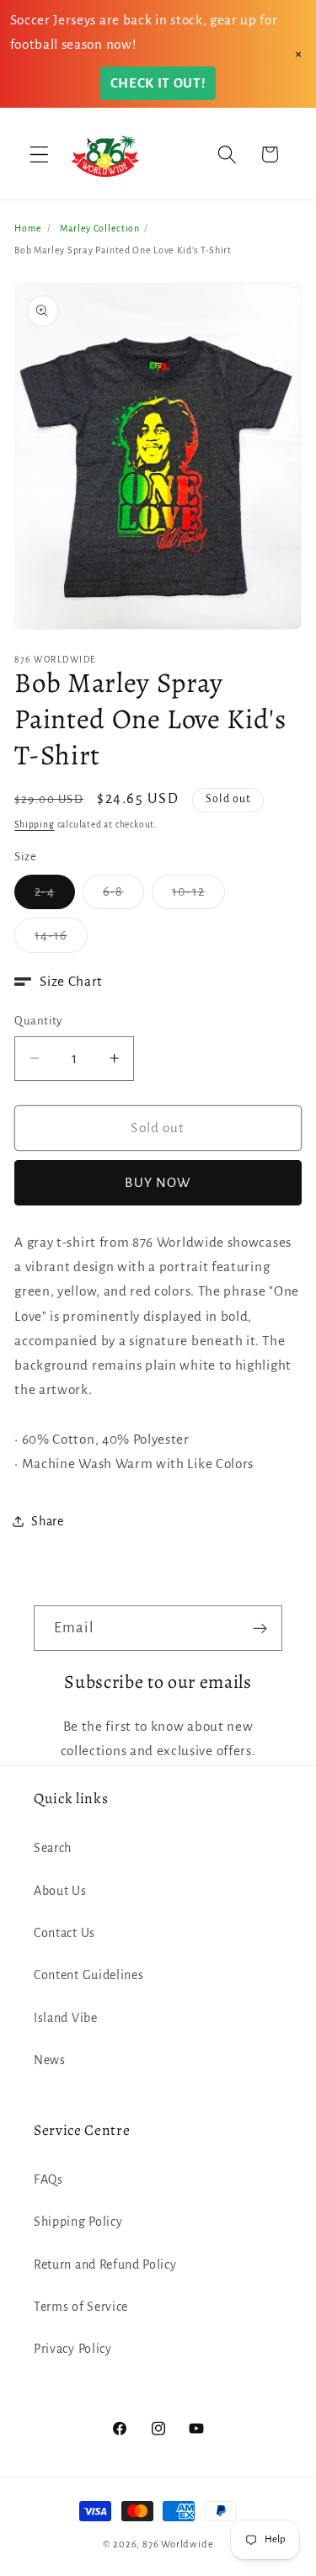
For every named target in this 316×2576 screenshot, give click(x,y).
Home (28, 228)
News (50, 2060)
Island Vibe (66, 2018)
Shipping (34, 825)
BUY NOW (158, 1182)
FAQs (48, 2179)
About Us (60, 1891)
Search (53, 1848)
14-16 (61, 940)
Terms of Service (81, 2307)
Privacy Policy (73, 2349)
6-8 (123, 897)
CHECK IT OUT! (158, 83)
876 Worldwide (178, 2544)
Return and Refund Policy (105, 2265)
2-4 (54, 897)
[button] (39, 154)
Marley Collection (100, 228)
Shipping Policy (78, 2222)
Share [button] (47, 1521)
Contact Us (64, 1933)
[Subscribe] (260, 1628)
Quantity (38, 1021)
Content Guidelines (88, 1975)
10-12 (198, 897)
